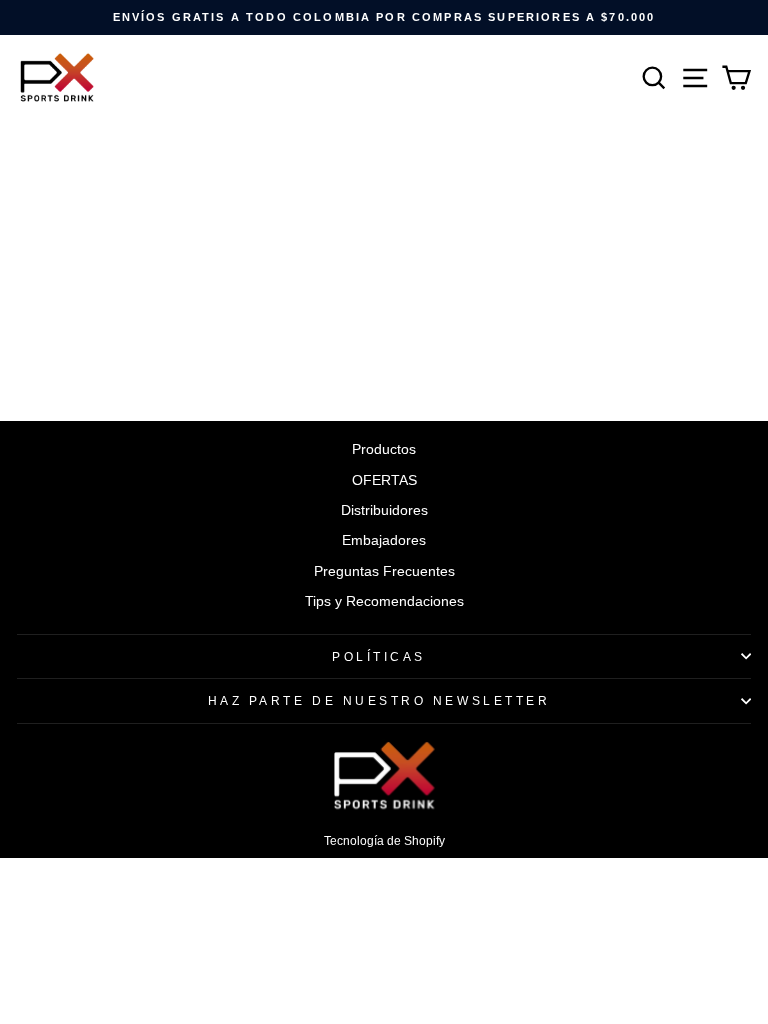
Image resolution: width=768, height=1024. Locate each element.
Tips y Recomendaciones (384, 601)
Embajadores (384, 540)
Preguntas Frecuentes (384, 571)
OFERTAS (384, 480)
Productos (384, 449)
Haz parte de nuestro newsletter (379, 700)
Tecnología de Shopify (384, 841)
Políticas (379, 656)
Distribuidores (384, 510)
